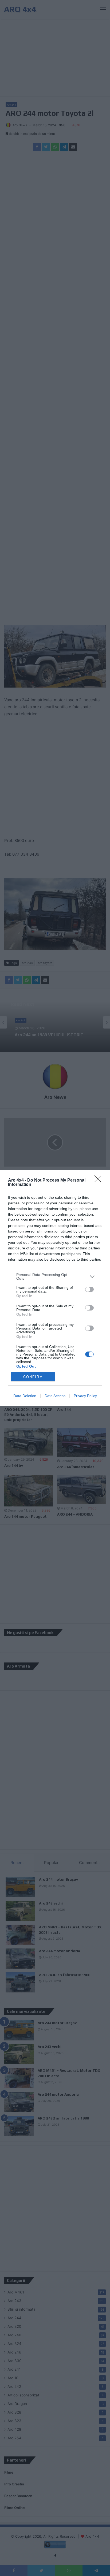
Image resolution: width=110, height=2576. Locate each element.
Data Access (55, 1396)
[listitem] (55, 1276)
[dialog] (55, 1288)
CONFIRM (33, 1377)
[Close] (100, 1181)
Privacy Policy (85, 1396)
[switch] (89, 1289)
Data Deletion (25, 1396)
